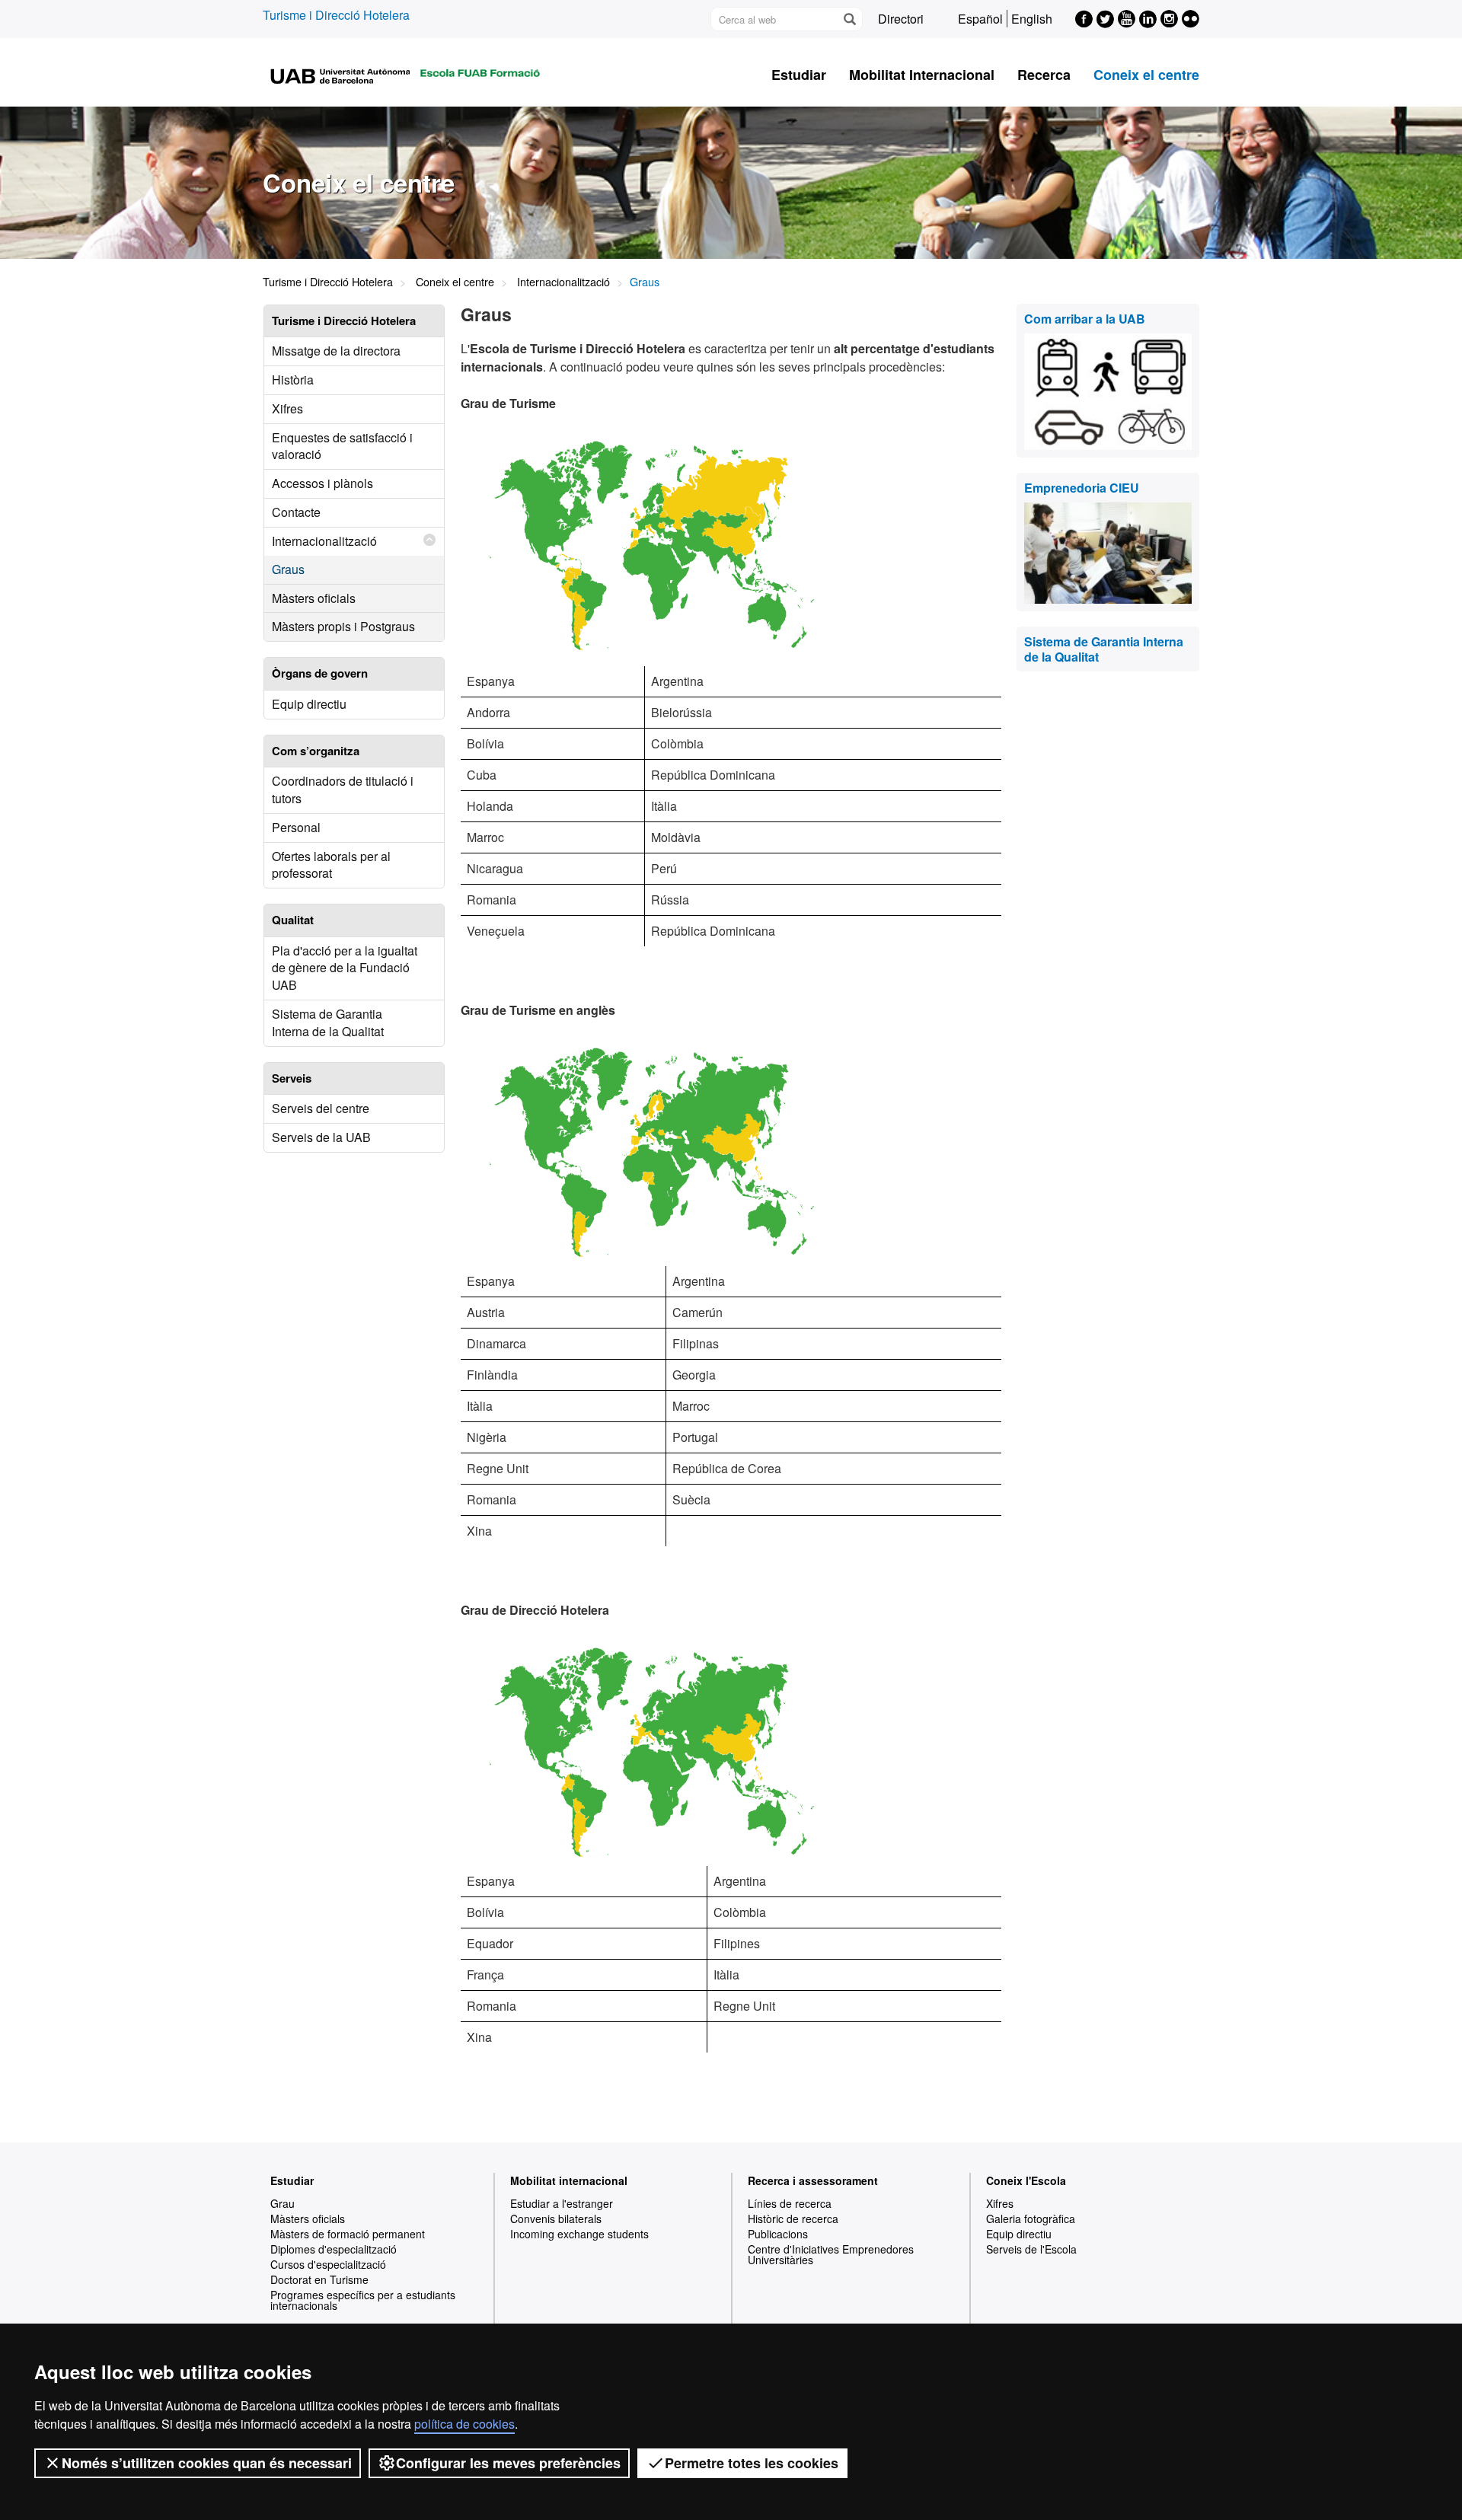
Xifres (287, 408)
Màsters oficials (314, 598)
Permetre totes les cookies (752, 2463)
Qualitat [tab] (293, 920)
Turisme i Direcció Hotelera (336, 15)
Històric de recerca (793, 2219)
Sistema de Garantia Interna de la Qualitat (328, 1022)
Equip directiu (309, 704)
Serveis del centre (321, 1108)
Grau (283, 2203)
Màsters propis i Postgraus (343, 626)
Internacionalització (563, 281)
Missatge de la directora (336, 351)
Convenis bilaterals (556, 2219)
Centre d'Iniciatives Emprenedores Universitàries (831, 2254)
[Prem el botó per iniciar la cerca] (849, 19)
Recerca (1044, 75)
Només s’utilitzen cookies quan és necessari (207, 2463)
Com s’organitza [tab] (316, 751)
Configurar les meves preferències (508, 2463)
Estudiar (799, 75)
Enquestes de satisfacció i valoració (342, 446)
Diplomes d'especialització (334, 2249)
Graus (288, 569)
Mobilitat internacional (569, 2180)
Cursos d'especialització (328, 2264)
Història (293, 380)
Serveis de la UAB (321, 1137)
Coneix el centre (1146, 75)
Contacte (296, 512)
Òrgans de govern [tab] (320, 673)
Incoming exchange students (579, 2234)
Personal (296, 827)
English (1032, 19)
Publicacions (778, 2234)
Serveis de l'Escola (1031, 2249)
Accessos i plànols (322, 483)
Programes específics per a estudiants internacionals (363, 2300)
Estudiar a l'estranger (562, 2203)
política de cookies (464, 2424)
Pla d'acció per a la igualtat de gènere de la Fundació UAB (345, 968)
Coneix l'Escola (1026, 2180)
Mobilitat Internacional (922, 75)
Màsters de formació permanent (348, 2234)
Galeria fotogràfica (1031, 2219)
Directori (901, 19)
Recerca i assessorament (813, 2180)
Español (980, 19)
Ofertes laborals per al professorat (331, 865)
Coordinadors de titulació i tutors (343, 789)
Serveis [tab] (292, 1078)
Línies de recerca (790, 2203)
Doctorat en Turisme (319, 2279)
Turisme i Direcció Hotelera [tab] (344, 321)
